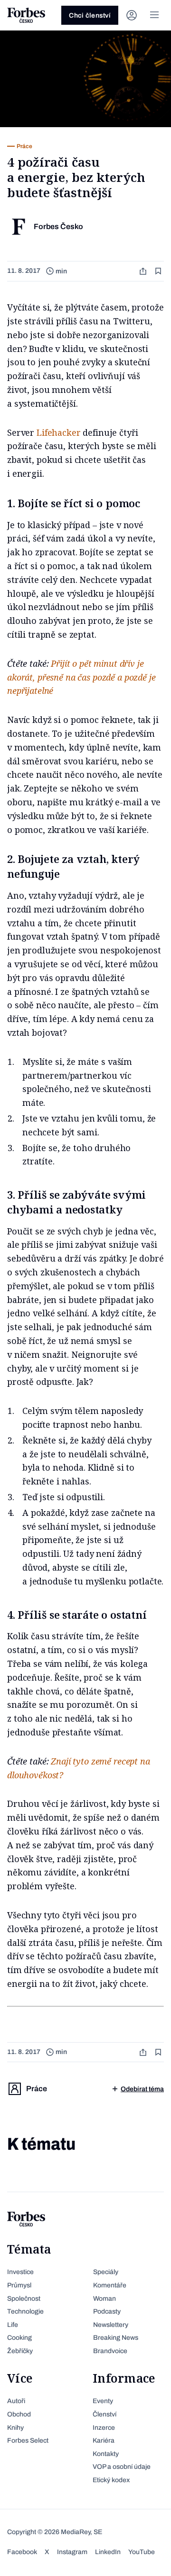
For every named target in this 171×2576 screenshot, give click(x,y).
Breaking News (116, 2338)
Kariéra (104, 2441)
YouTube (142, 2552)
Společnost (24, 2299)
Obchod (19, 2414)
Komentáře (110, 2285)
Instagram (72, 2552)
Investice (20, 2272)
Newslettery (111, 2325)
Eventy (103, 2401)
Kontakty (106, 2454)
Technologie (25, 2311)
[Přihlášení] (132, 15)
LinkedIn (108, 2552)
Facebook (22, 2552)
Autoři (16, 2401)
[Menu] (154, 15)
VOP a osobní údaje (122, 2467)
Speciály (106, 2272)
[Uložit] (159, 271)
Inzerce (104, 2428)
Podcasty (107, 2311)
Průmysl (19, 2285)
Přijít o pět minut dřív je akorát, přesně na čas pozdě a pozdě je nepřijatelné (81, 677)
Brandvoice (110, 2351)
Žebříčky (20, 2351)
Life (13, 2325)
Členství (104, 2414)
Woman (104, 2299)
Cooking (19, 2338)
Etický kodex (111, 2480)
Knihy (15, 2428)
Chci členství (90, 15)
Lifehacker (60, 432)
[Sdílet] (144, 271)
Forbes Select (28, 2441)
